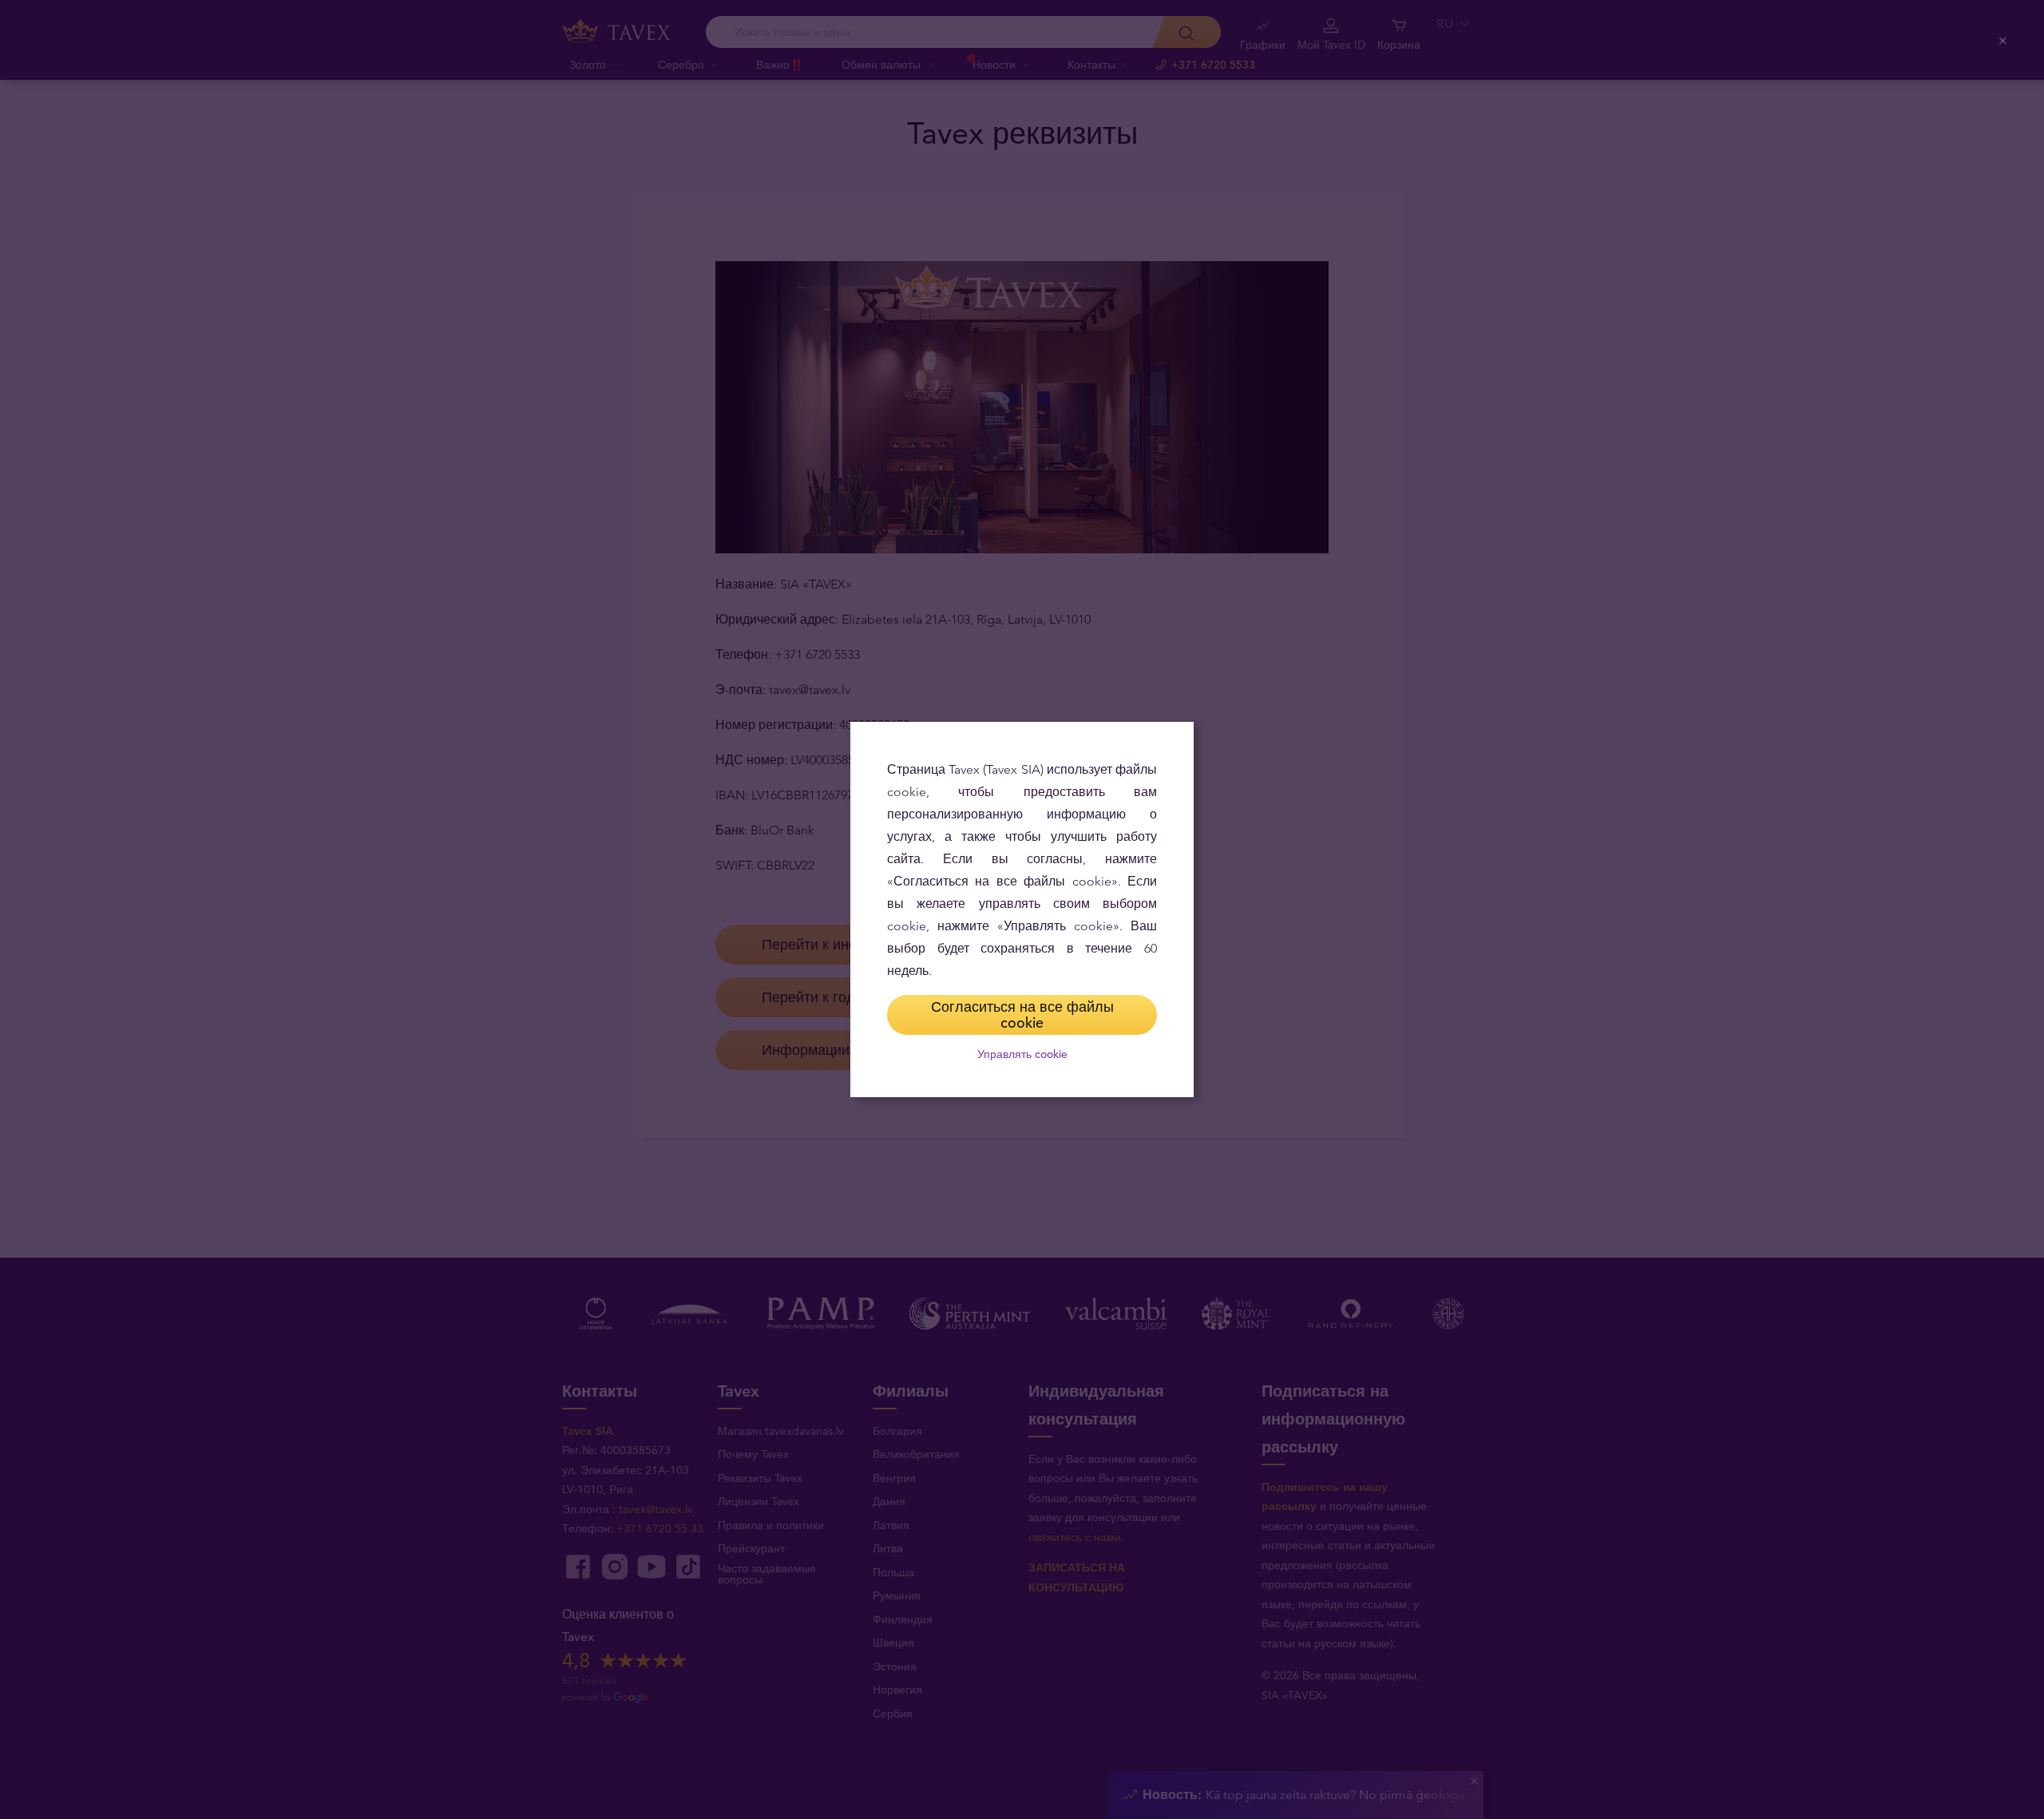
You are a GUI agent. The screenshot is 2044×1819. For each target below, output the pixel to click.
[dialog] (1022, 909)
